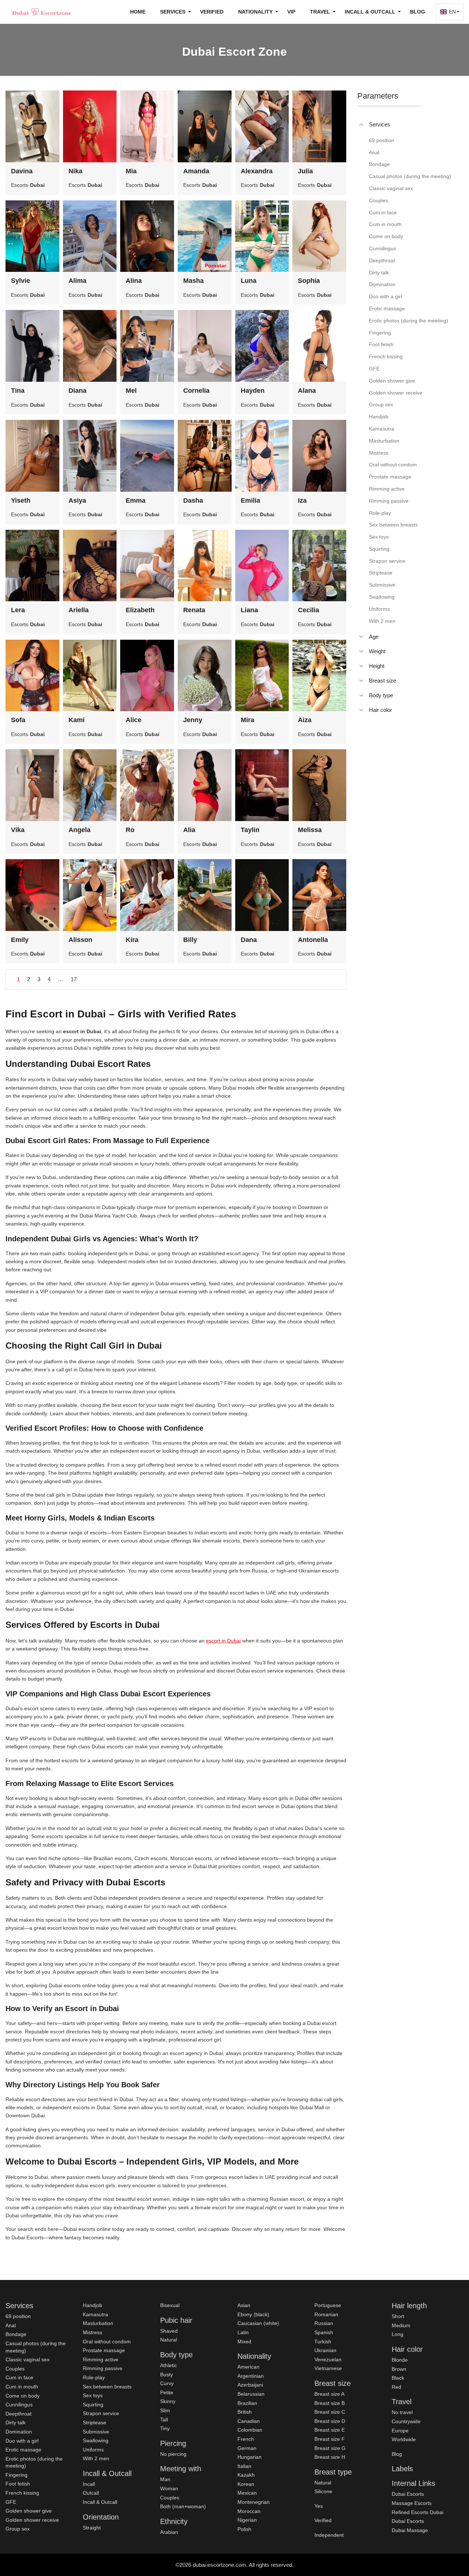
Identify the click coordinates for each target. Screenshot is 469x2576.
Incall (89, 2484)
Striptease (95, 2422)
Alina (134, 281)
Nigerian (247, 2520)
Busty (167, 2374)
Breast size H (330, 2457)
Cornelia (196, 391)
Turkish (323, 2342)
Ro (130, 830)
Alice (134, 720)
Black (398, 2378)
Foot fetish (18, 2484)
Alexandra (257, 171)
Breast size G (330, 2448)
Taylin (250, 830)
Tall (164, 2420)
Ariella (79, 610)
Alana (307, 391)
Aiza (305, 720)
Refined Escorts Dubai (418, 2512)
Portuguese (328, 2305)
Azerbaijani (250, 2385)
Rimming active (101, 2359)
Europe (400, 2431)
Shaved (169, 2331)
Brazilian (247, 2403)
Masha (193, 281)
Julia (305, 171)
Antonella (313, 940)
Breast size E (330, 2430)
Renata (194, 610)
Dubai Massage (410, 2530)
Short (398, 2316)
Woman (169, 2488)
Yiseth (21, 500)
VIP (291, 12)
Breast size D (330, 2421)
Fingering (16, 2475)
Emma (136, 500)
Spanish (324, 2332)
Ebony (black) (253, 2314)
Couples (15, 2369)
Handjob (93, 2305)
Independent (329, 2535)
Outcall (91, 2493)
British (245, 2412)
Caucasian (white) (258, 2323)
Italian (244, 2466)
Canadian (249, 2421)
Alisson (80, 940)
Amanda (196, 171)
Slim (165, 2410)
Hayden (253, 391)
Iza (302, 500)
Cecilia (309, 610)
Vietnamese (328, 2368)
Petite (167, 2392)
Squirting (93, 2405)
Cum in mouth (22, 2387)
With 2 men (96, 2458)
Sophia (309, 281)
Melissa (310, 830)
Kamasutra (95, 2314)
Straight (92, 2528)
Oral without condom (107, 2342)
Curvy (167, 2383)
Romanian (326, 2314)
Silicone (323, 2491)
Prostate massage (104, 2350)
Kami (77, 720)
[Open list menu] (361, 637)
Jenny (193, 720)
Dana (249, 940)
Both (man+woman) (183, 2506)
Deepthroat (19, 2414)
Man (165, 2479)
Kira (132, 940)
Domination (19, 2432)
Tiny (165, 2428)
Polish (244, 2529)
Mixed (244, 2342)
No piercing (173, 2454)
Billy (190, 940)
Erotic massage (23, 2450)
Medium (401, 2325)
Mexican (247, 2493)
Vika (18, 830)
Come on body (23, 2396)
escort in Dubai (223, 1641)
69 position (18, 2316)
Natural (169, 2340)
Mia (131, 171)
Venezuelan (328, 2359)
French (246, 2439)
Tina (18, 391)
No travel (402, 2412)
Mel (131, 391)
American (248, 2367)
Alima (77, 281)
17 (74, 979)
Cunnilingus (19, 2405)
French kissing (22, 2493)
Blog (418, 12)
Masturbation (98, 2323)
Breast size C (330, 2412)
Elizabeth (140, 610)
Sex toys (93, 2395)
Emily (20, 940)
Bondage (16, 2334)
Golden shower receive (32, 2520)
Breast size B (330, 2403)
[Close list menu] (361, 125)
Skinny (168, 2401)
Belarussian (251, 2394)
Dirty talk (16, 2422)
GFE (11, 2502)
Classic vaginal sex (27, 2359)
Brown (399, 2369)
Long (398, 2334)
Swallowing (96, 2440)
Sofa (18, 720)
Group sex (18, 2529)
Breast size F (330, 2439)
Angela (80, 830)
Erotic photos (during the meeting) (34, 2462)
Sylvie (21, 281)
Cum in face (19, 2377)
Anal (11, 2325)
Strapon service (101, 2413)
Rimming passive (103, 2368)
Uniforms (93, 2450)
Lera (18, 610)
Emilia (250, 500)
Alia (189, 830)
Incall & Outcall (100, 2502)
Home (138, 12)
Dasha (193, 500)
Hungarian (250, 2457)
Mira (248, 720)
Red (396, 2387)
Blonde (400, 2360)
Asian (244, 2305)
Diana (77, 391)
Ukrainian (325, 2350)
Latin (243, 2332)
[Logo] (42, 12)
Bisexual (170, 2305)
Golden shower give (29, 2511)
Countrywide (406, 2421)
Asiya (77, 500)
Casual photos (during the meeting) (36, 2347)
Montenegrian (254, 2502)
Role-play (94, 2377)
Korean (246, 2484)
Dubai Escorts (408, 2494)
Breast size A (329, 2394)
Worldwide (404, 2439)
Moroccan (249, 2511)
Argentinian (251, 2376)
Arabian (169, 2532)
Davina (22, 171)
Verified (212, 12)
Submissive (96, 2432)
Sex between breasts (107, 2387)
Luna (249, 281)
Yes (319, 2506)
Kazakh (246, 2475)
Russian (324, 2323)
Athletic (169, 2365)
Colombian (250, 2430)
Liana (249, 610)
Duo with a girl (22, 2441)
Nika (75, 171)
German (247, 2448)
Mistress (93, 2332)
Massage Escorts (412, 2503)
